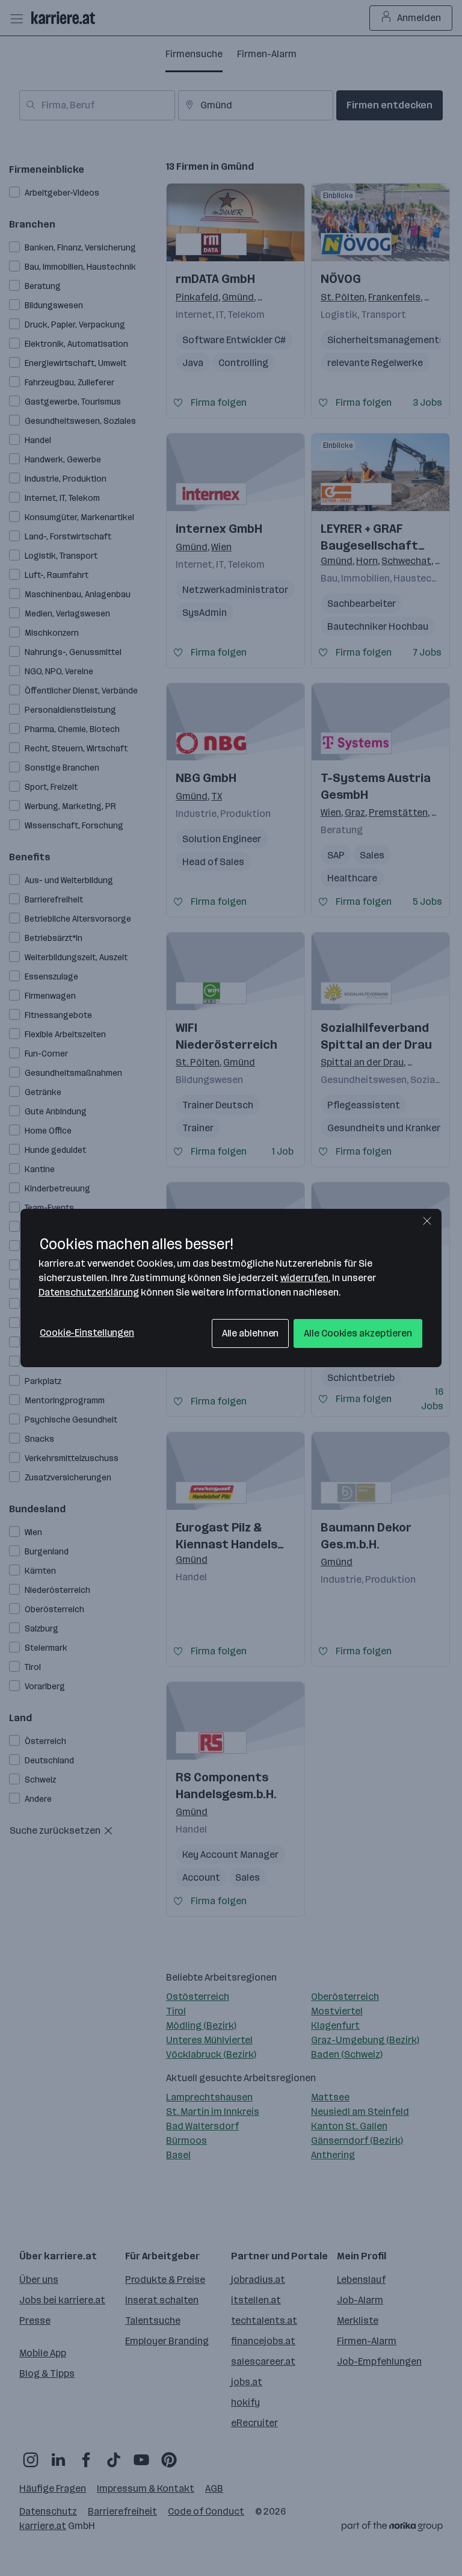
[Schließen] (427, 1221)
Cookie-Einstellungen (87, 1333)
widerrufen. (305, 1278)
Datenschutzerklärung (89, 1292)
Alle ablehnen (251, 1333)
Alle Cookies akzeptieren (358, 1333)
